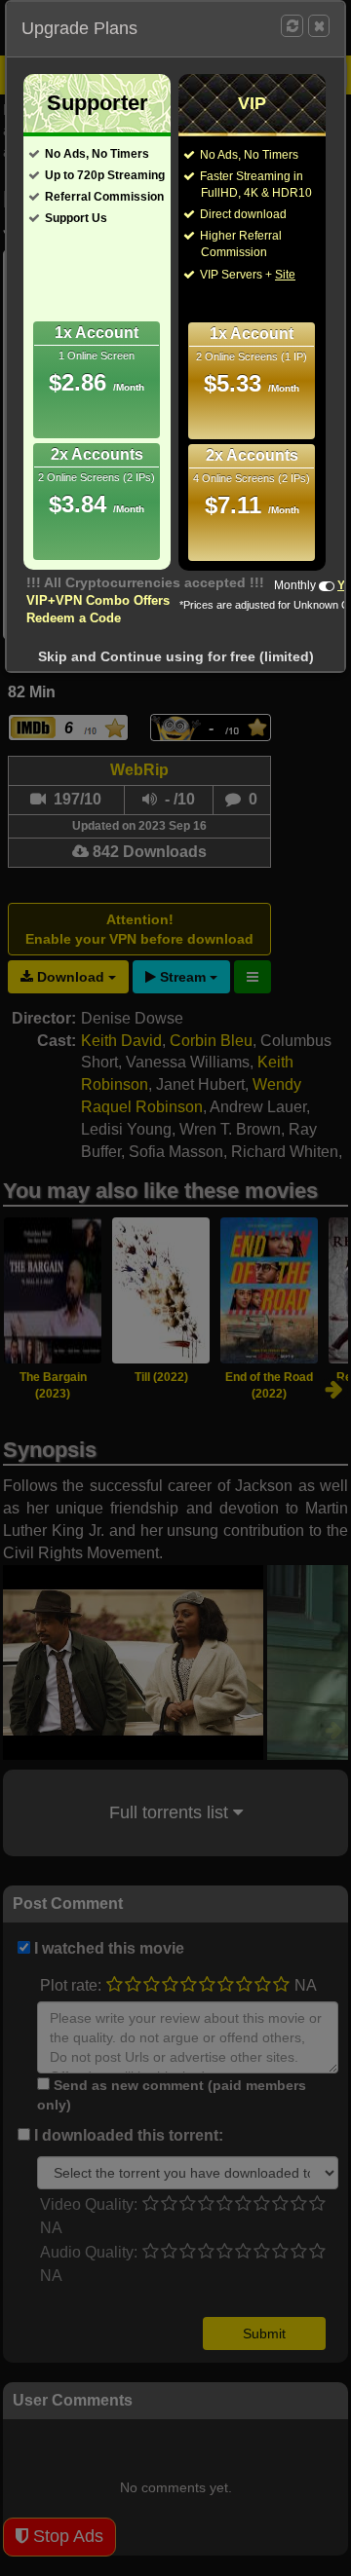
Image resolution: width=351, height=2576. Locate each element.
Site (285, 275)
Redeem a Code (74, 618)
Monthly (295, 585)
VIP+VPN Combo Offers (98, 600)
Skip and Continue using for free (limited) (176, 656)
